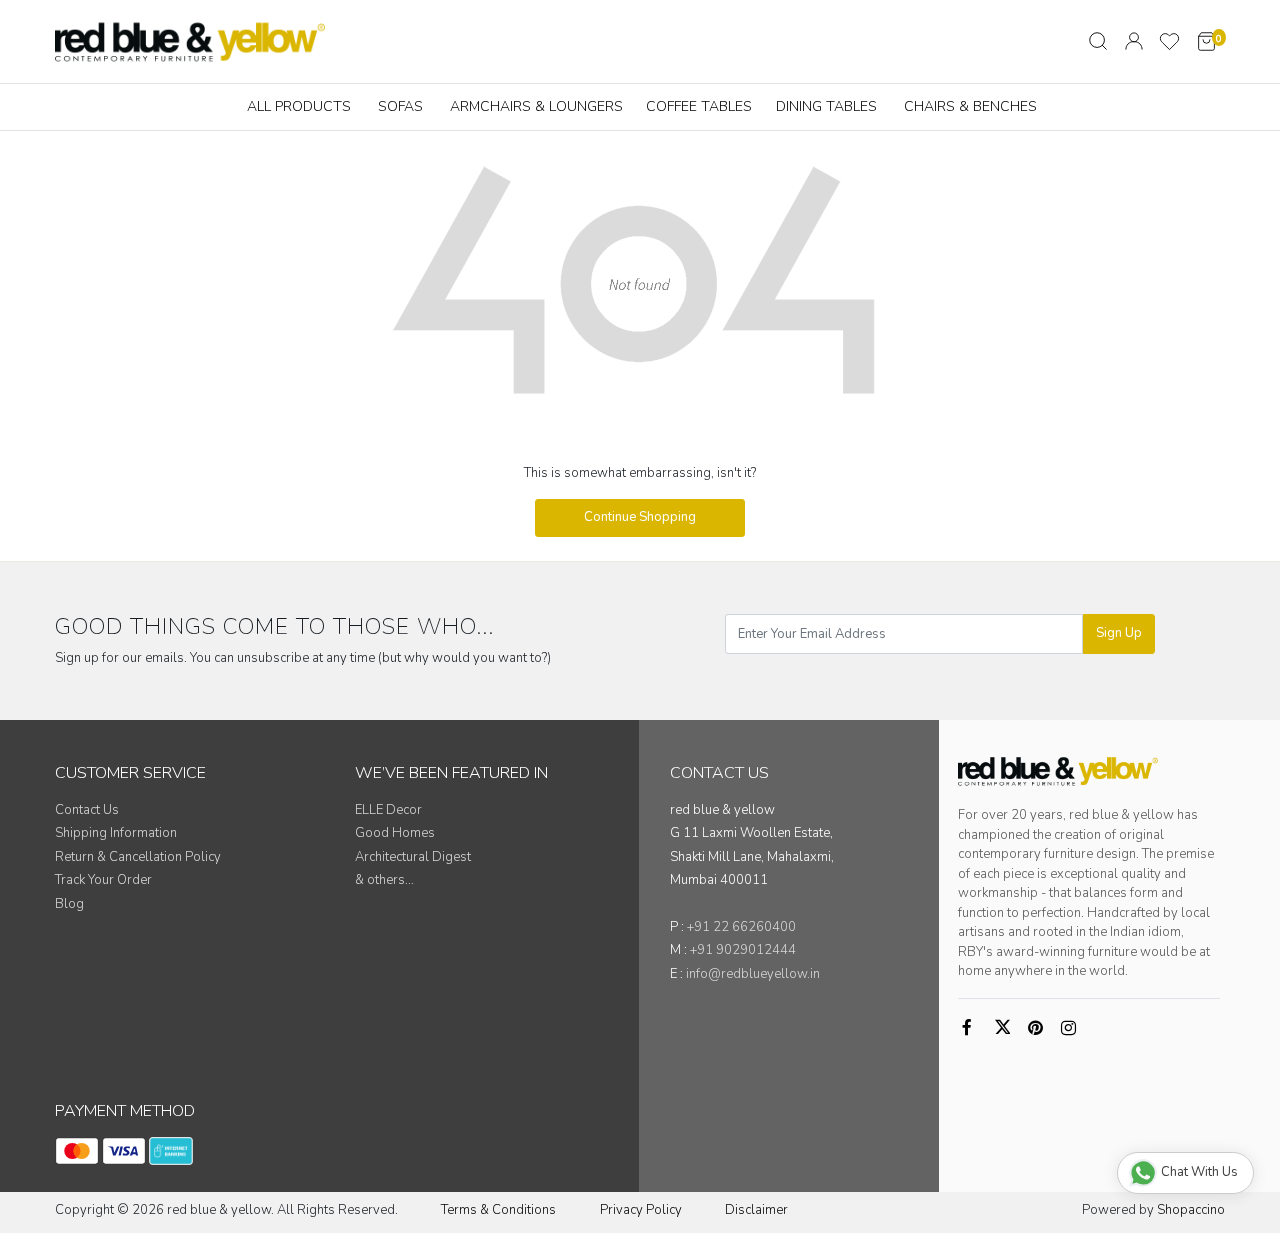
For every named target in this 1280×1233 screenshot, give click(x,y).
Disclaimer (756, 1210)
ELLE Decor (388, 810)
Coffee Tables (699, 106)
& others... (384, 880)
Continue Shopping (640, 517)
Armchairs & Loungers (536, 106)
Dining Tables (826, 106)
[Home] (190, 41)
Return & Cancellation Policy (138, 857)
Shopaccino (1191, 1210)
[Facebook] (973, 1029)
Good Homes (395, 833)
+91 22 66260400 (741, 927)
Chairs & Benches (970, 106)
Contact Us (87, 810)
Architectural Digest (413, 857)
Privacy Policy (641, 1210)
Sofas (400, 106)
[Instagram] (1072, 1029)
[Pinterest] (1039, 1029)
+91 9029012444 (743, 950)
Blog (69, 904)
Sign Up (1119, 633)
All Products (299, 106)
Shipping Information (116, 833)
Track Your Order (103, 880)
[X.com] (1006, 1029)
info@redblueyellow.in (753, 974)
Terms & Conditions (498, 1210)
